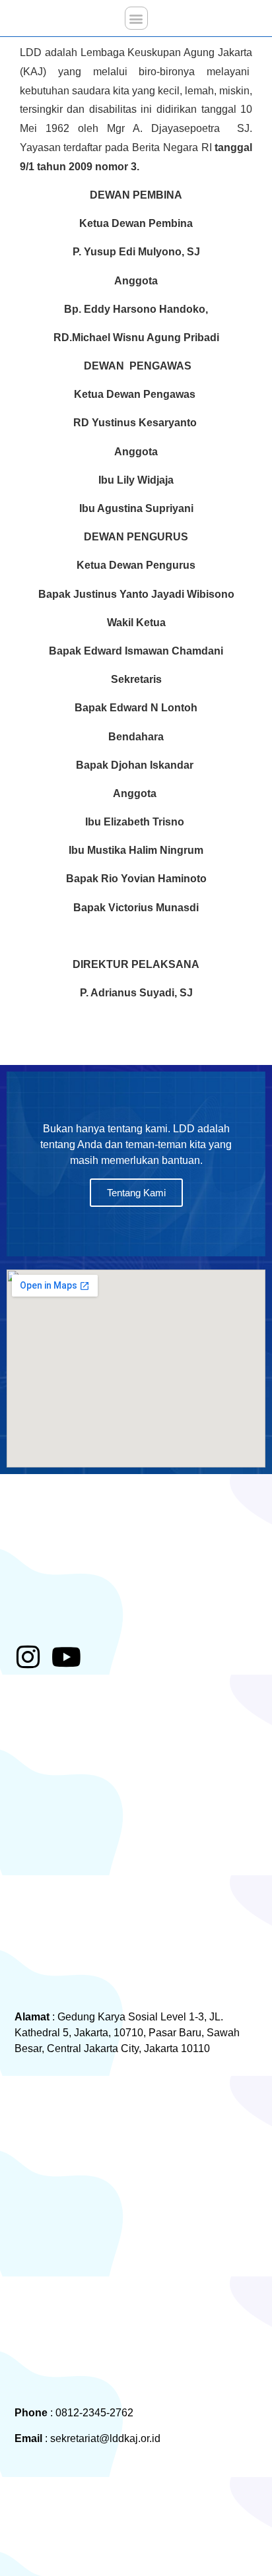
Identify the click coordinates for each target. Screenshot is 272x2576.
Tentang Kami (136, 1193)
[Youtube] (66, 1657)
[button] (136, 18)
